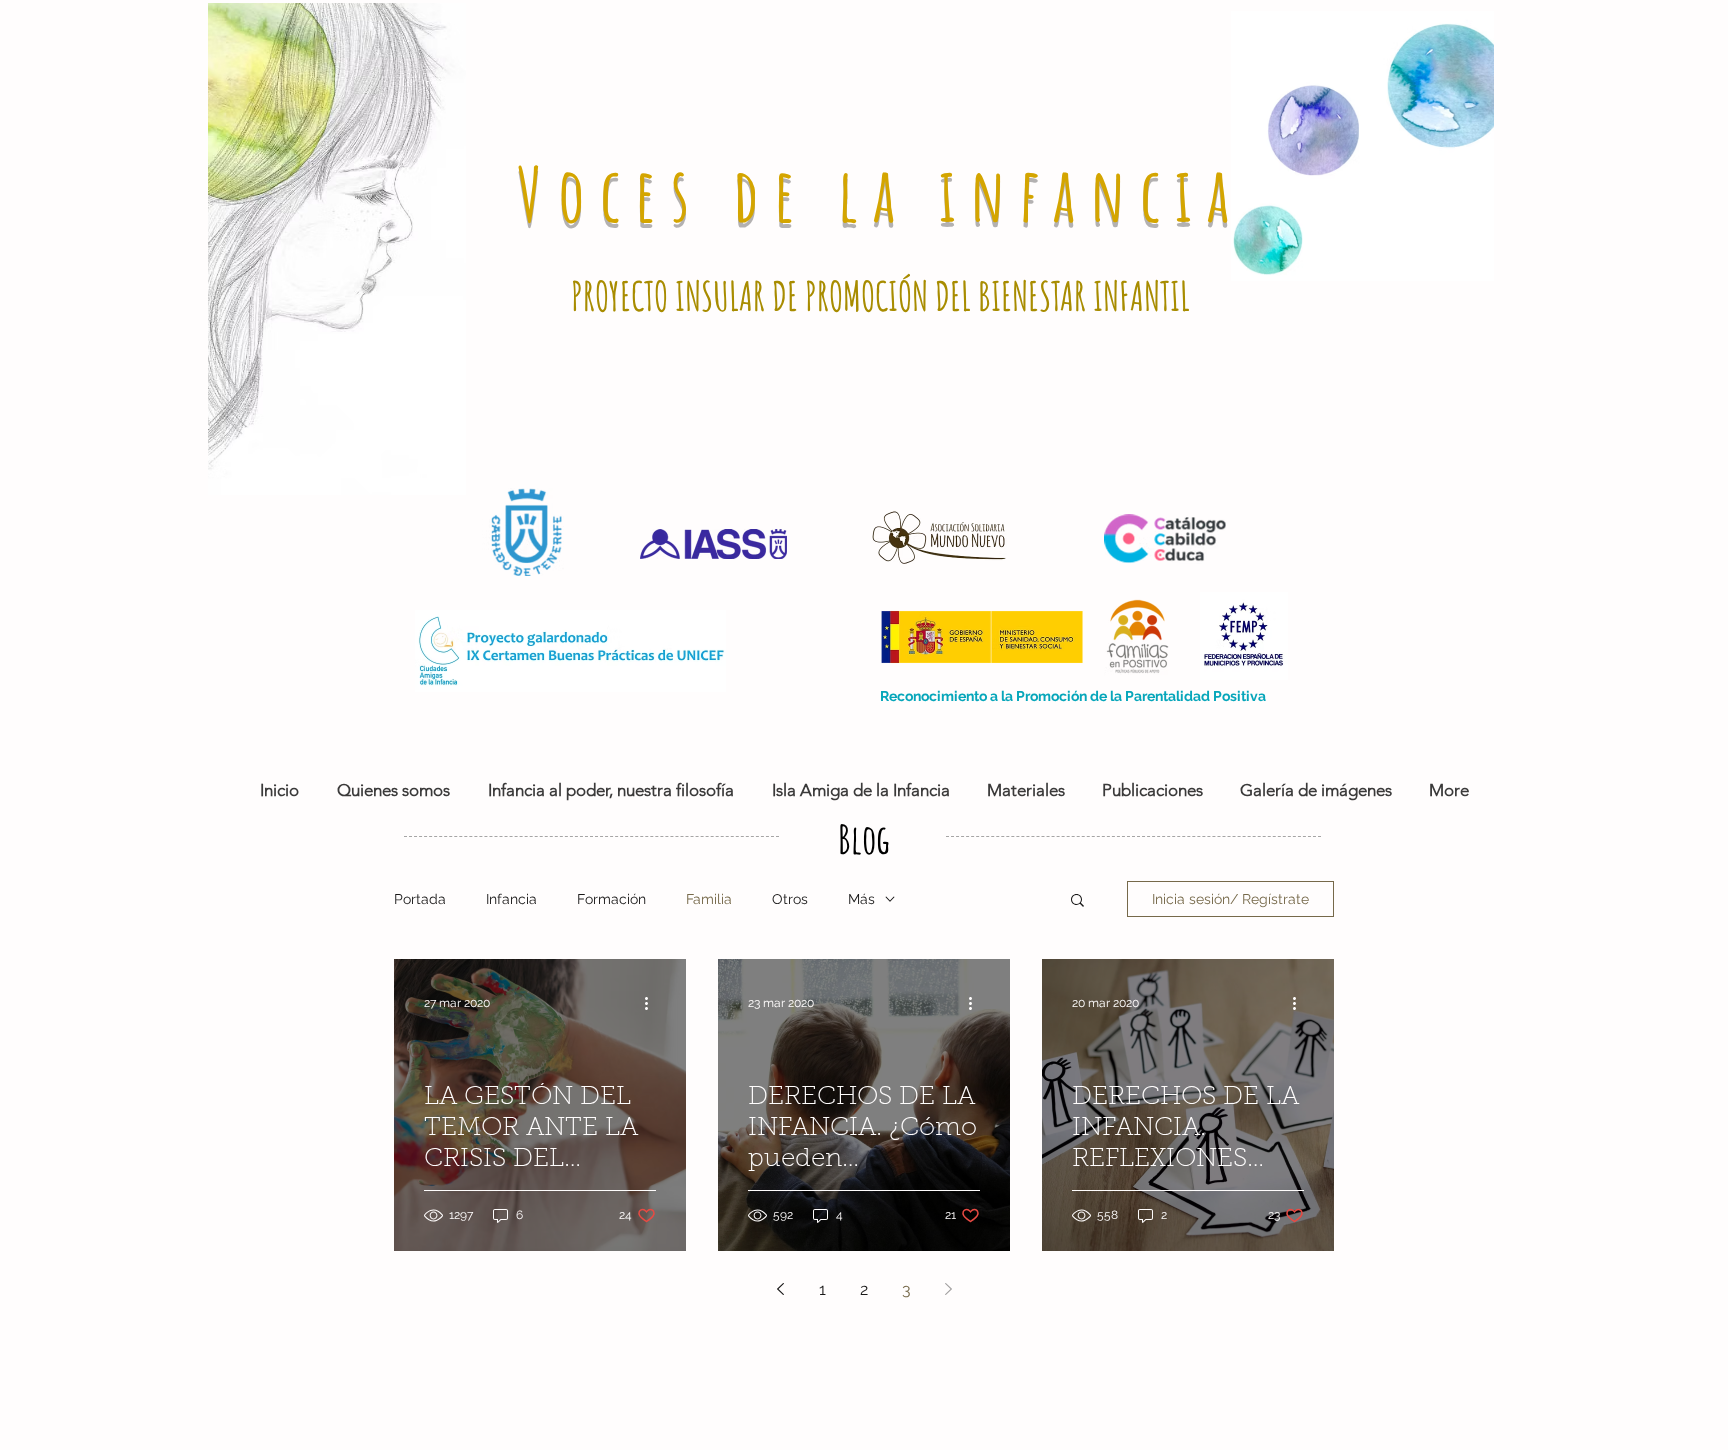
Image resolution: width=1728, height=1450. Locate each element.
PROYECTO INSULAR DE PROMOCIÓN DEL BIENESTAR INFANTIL (880, 295)
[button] (1077, 901)
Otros (790, 899)
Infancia (511, 899)
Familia (709, 899)
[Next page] (948, 1289)
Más (861, 899)
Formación (611, 899)
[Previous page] (780, 1289)
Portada (420, 899)
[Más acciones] (653, 1003)
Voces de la (728, 193)
